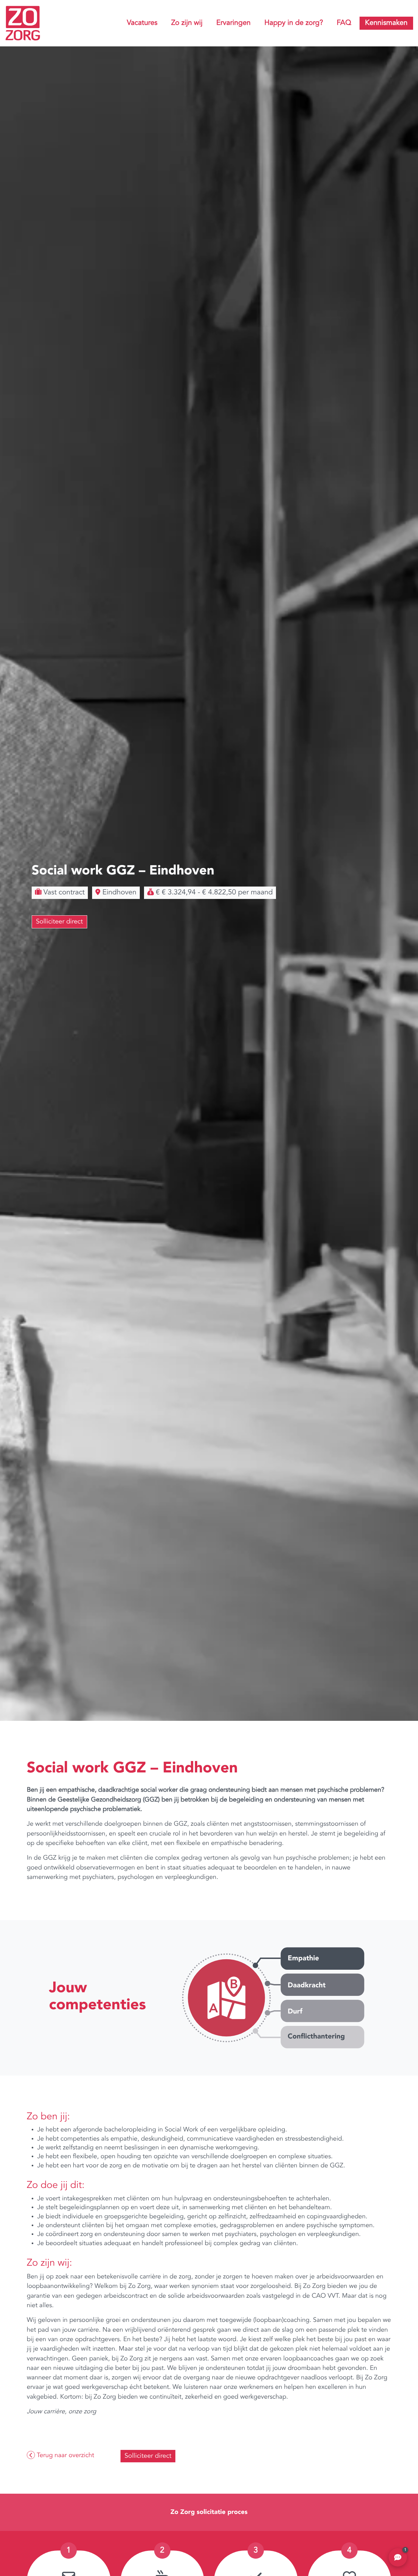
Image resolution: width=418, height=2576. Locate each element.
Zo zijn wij (187, 23)
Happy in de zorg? (294, 23)
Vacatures (142, 23)
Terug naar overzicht (64, 2455)
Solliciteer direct (59, 922)
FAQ (344, 23)
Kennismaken (386, 23)
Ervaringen (233, 23)
